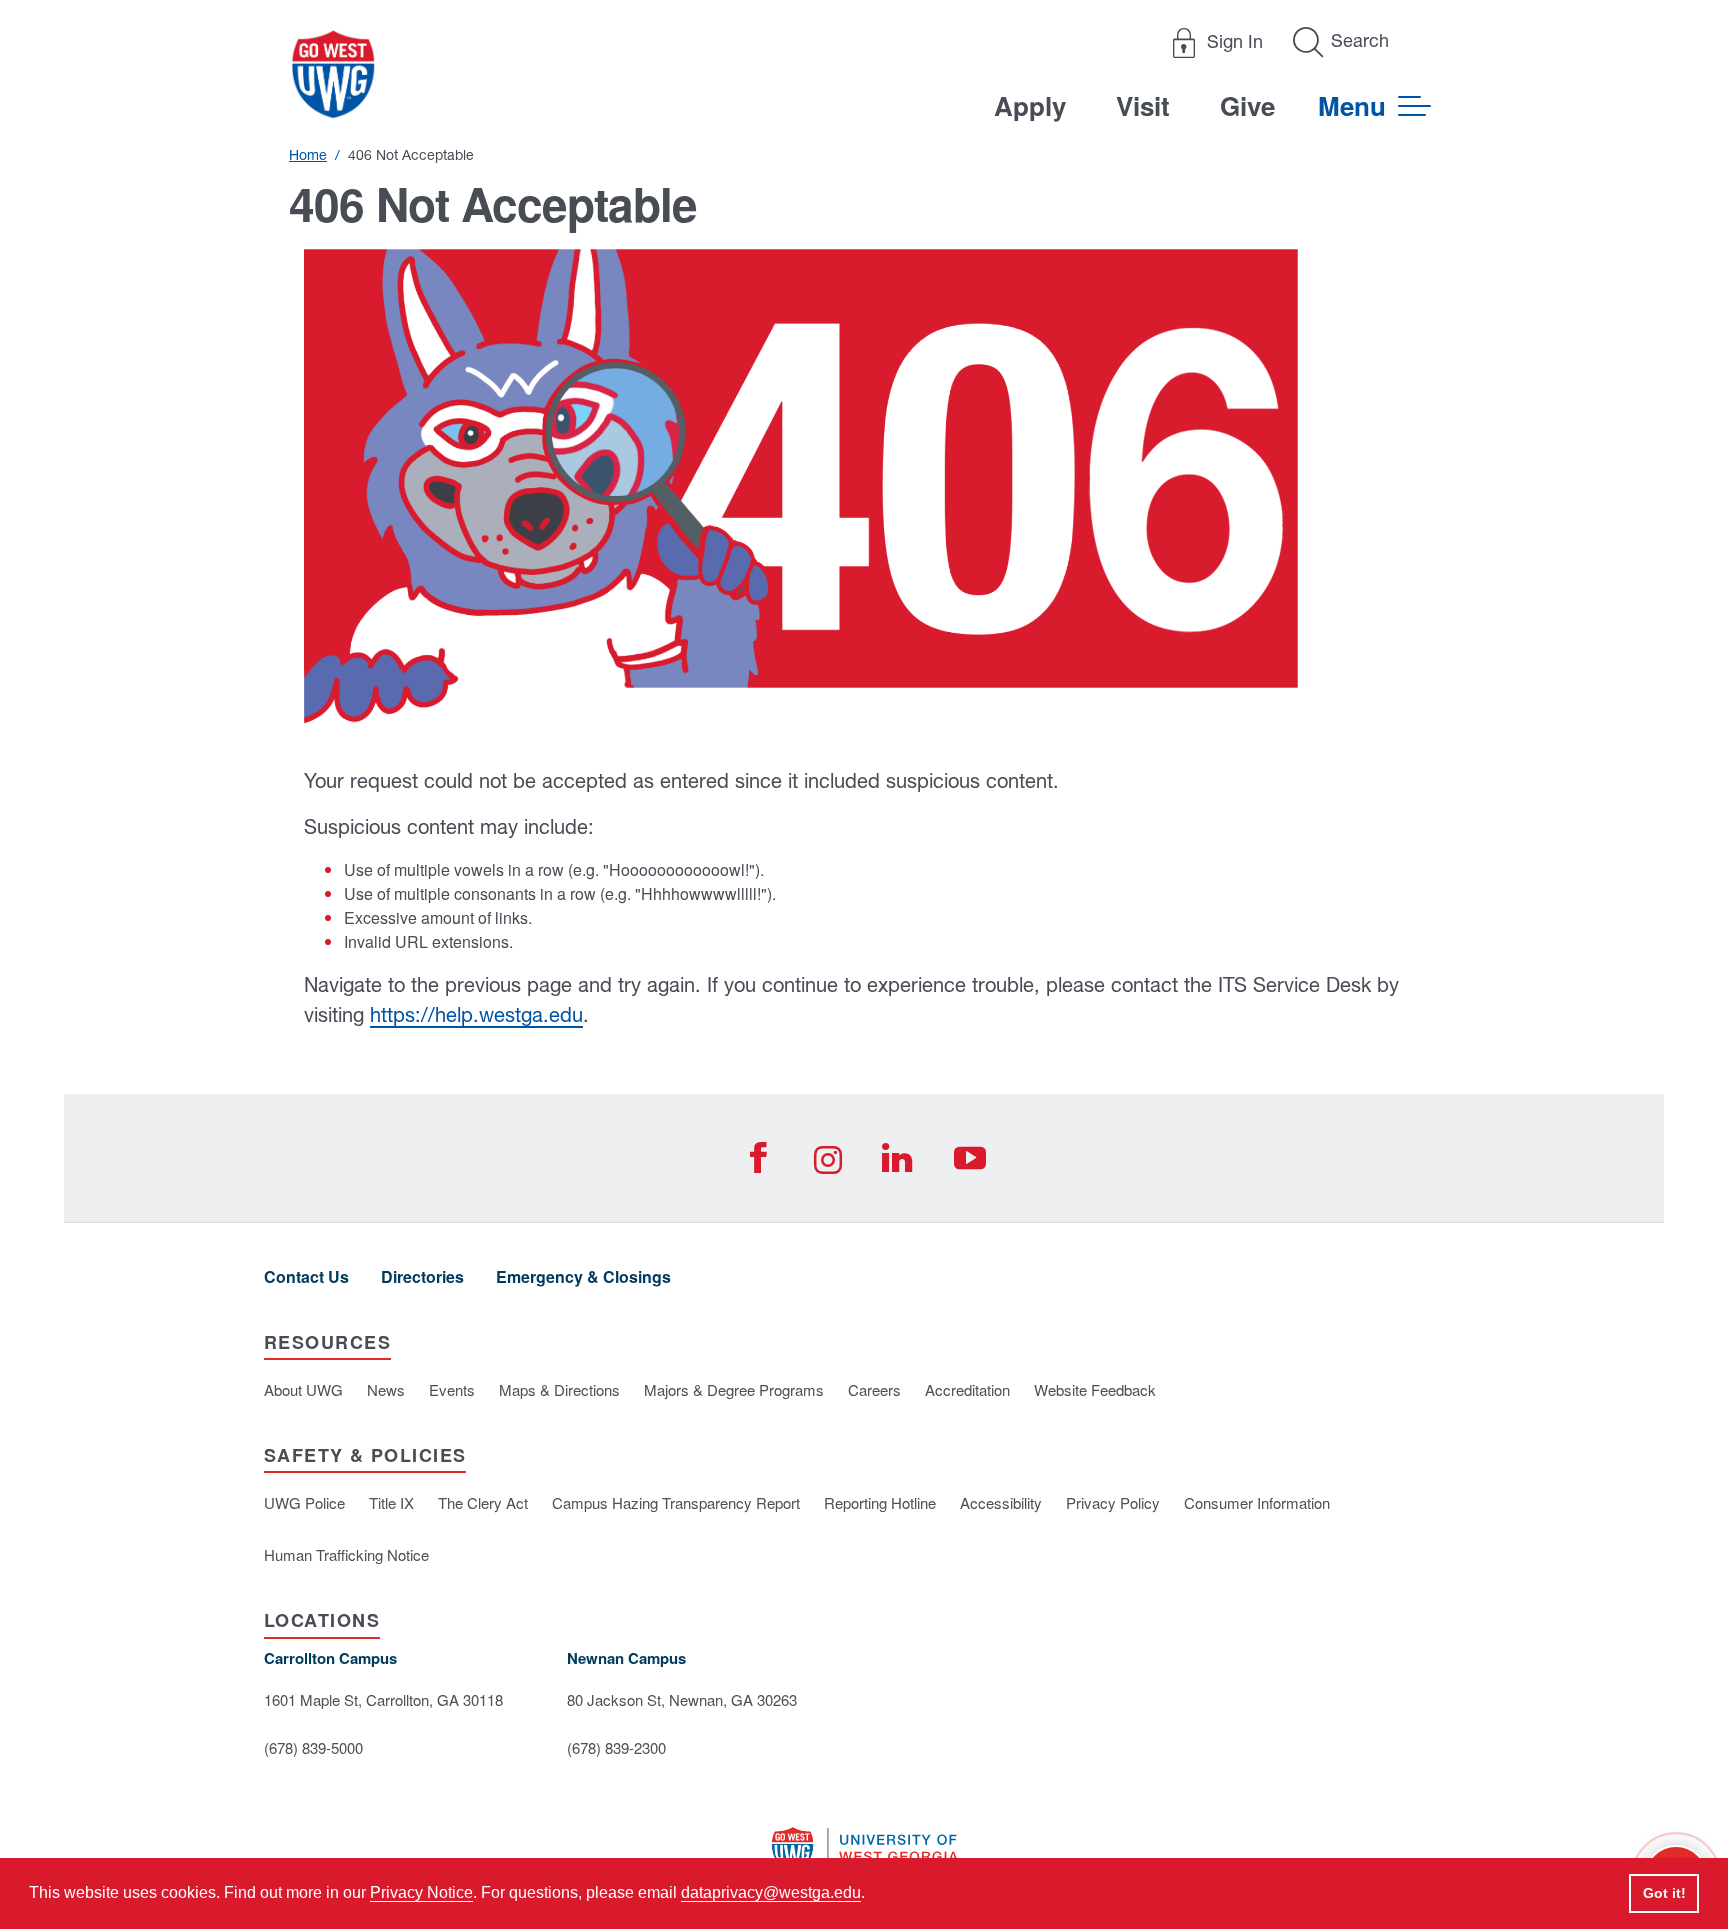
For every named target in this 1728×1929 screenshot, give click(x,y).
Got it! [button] (1664, 1893)
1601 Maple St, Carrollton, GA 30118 (383, 1699)
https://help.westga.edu (476, 1014)
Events (452, 1389)
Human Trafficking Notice (346, 1554)
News (386, 1389)
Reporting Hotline (880, 1502)
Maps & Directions (559, 1389)
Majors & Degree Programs (734, 1389)
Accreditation (967, 1389)
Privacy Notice (421, 1892)
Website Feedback (1095, 1389)
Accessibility (1001, 1502)
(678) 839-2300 (616, 1747)
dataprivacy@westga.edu (771, 1892)
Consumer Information (1257, 1502)
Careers (874, 1389)
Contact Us (306, 1276)
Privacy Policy (1113, 1502)
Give (1247, 105)
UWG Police (304, 1502)
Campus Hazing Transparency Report (676, 1502)
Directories (422, 1276)
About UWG (303, 1389)
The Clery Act (483, 1502)
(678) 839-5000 (313, 1747)
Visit (1143, 105)
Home (308, 155)
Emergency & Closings (583, 1276)
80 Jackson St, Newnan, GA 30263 (682, 1699)
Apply (1030, 105)
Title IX (391, 1502)
